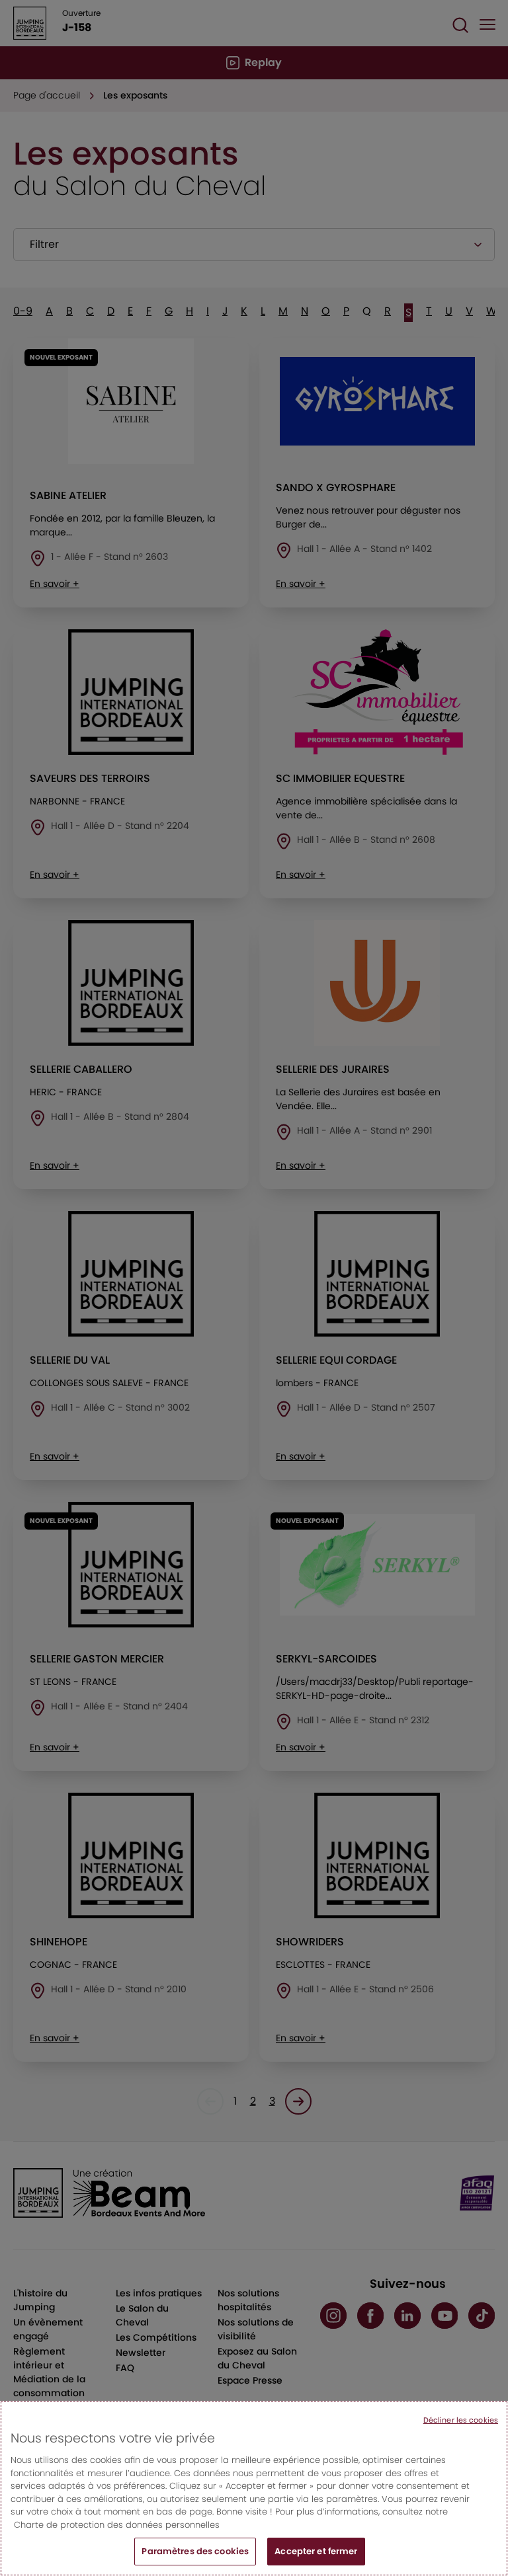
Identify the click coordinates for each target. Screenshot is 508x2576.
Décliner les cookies (461, 2420)
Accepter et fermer (316, 2551)
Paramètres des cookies (195, 2551)
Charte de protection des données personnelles (117, 2525)
